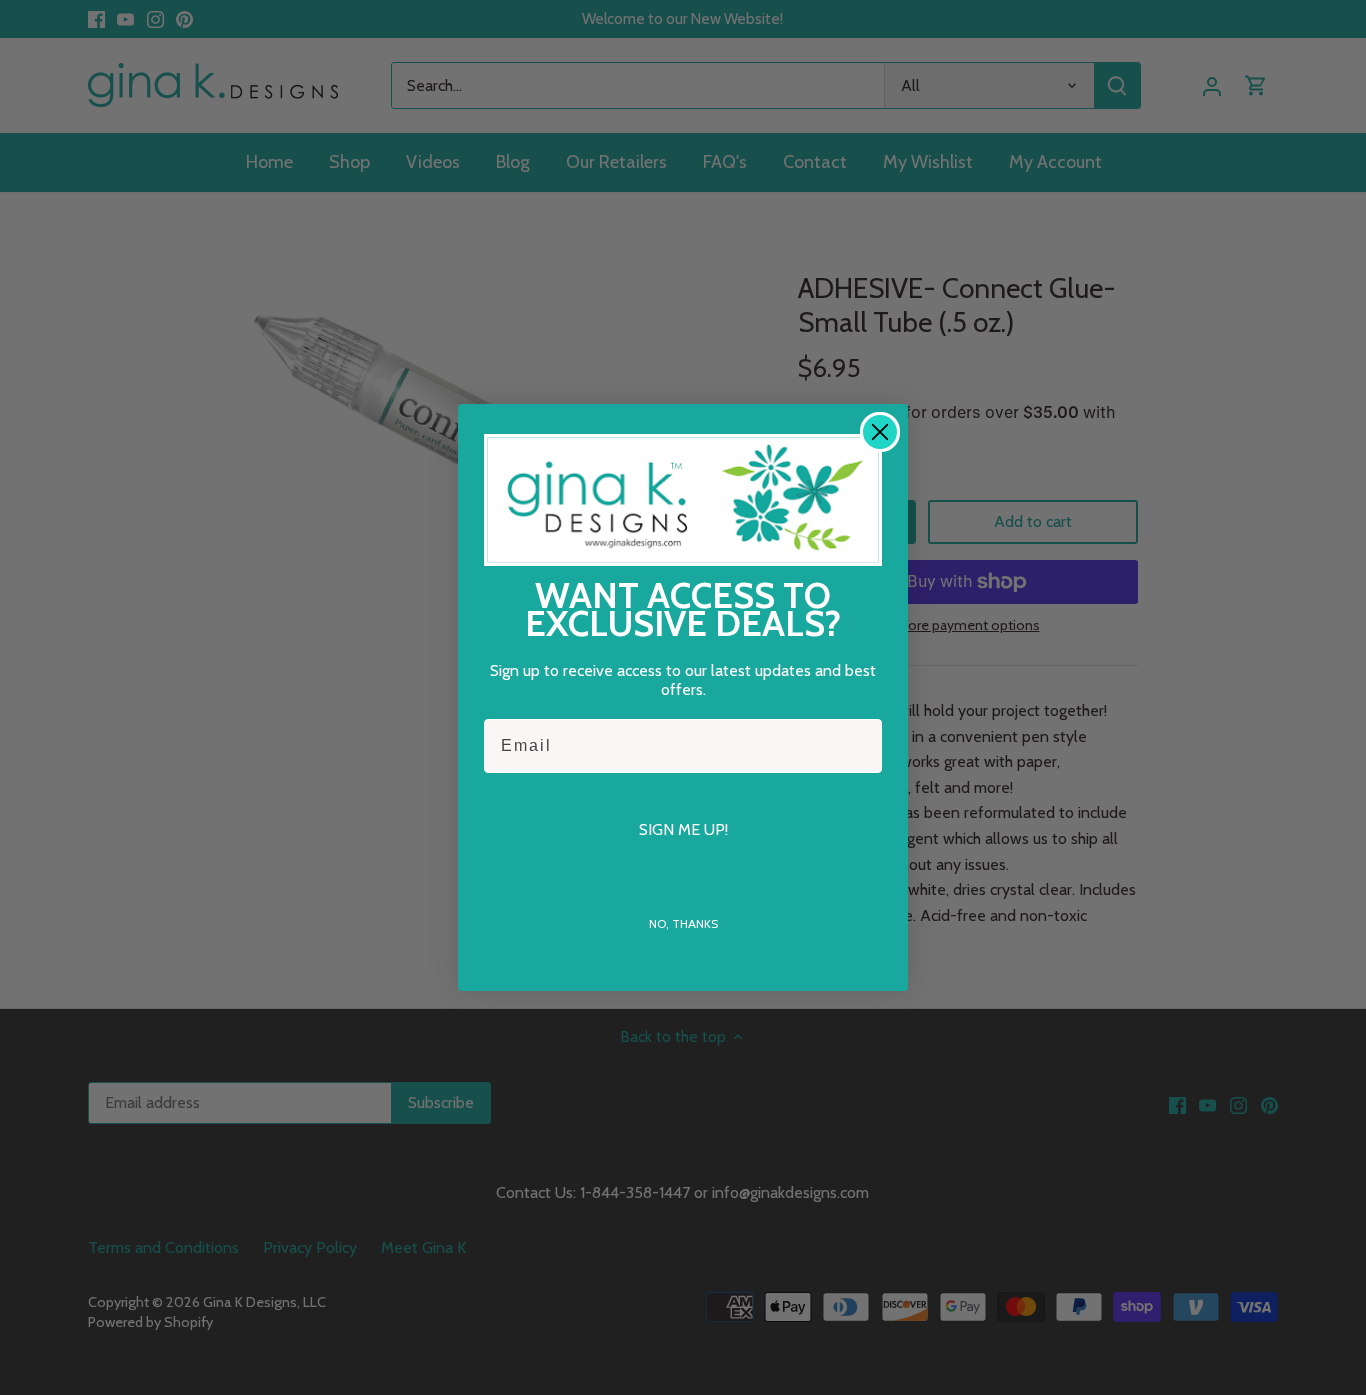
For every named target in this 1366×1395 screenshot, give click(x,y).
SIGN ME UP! (683, 829)
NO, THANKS (683, 923)
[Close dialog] (880, 432)
